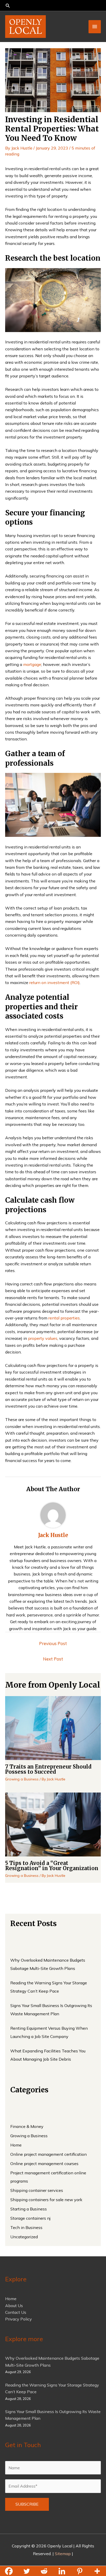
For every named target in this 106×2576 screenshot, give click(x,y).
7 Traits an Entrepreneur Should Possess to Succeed (48, 1769)
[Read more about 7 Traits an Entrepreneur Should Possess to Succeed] (53, 1728)
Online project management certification (48, 2154)
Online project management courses (44, 2164)
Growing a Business (22, 1779)
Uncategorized (24, 2237)
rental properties (64, 1318)
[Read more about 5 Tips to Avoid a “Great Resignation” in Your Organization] (53, 1824)
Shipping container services (37, 2190)
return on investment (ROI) (55, 982)
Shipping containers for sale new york (46, 2200)
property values (43, 1338)
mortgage (32, 664)
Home (16, 2145)
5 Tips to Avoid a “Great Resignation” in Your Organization (52, 1866)
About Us (14, 2306)
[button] (53, 6)
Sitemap (63, 2554)
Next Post (53, 1659)
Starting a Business (29, 2209)
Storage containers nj (30, 2218)
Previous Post (53, 1643)
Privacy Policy (19, 2319)
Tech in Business (26, 2227)
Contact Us (16, 2312)
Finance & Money (27, 2126)
